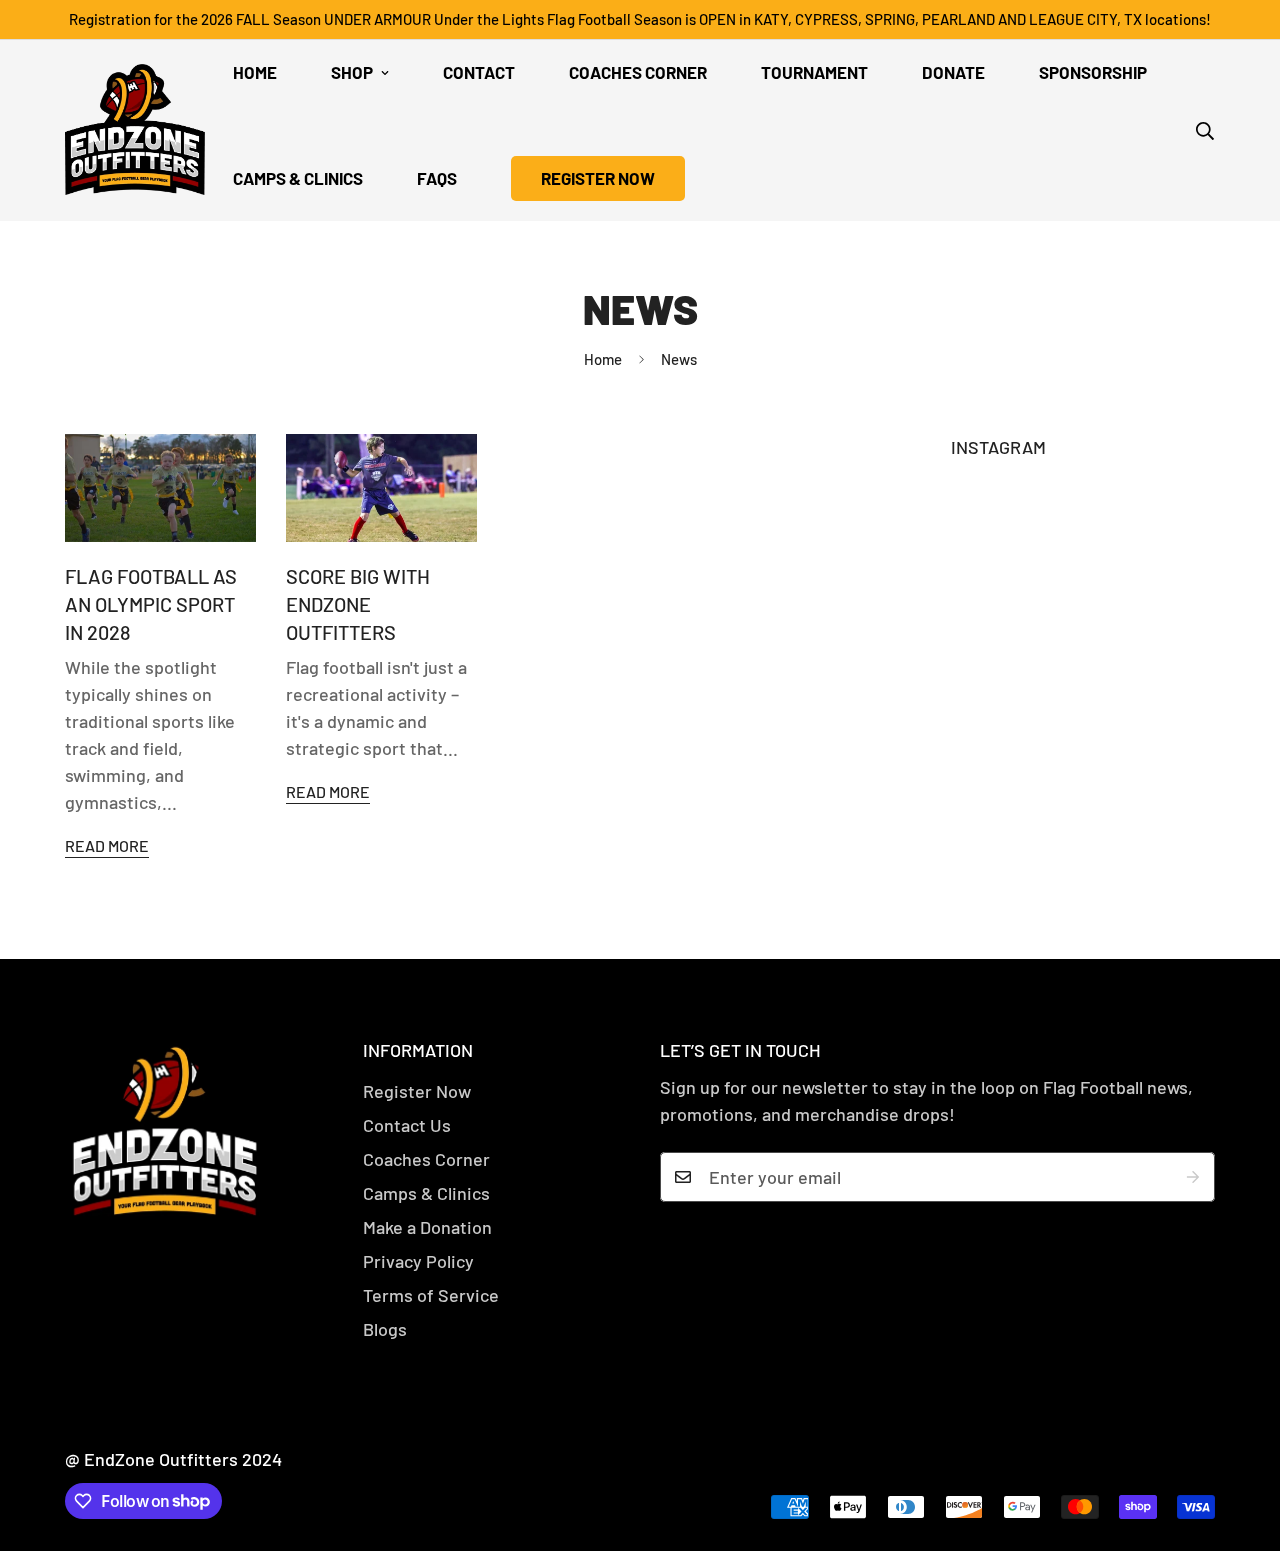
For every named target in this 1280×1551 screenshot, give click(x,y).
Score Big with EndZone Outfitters (358, 604)
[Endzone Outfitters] (135, 131)
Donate (953, 72)
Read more (107, 845)
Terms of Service (431, 1295)
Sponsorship (1093, 72)
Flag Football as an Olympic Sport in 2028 (151, 604)
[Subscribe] (1193, 1177)
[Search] (1205, 131)
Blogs (385, 1329)
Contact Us (407, 1125)
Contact (479, 72)
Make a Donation (427, 1227)
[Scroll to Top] (1241, 1442)
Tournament (814, 72)
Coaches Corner (638, 72)
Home (255, 72)
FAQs (437, 178)
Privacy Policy (418, 1261)
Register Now (417, 1091)
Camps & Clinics (298, 178)
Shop (352, 72)
